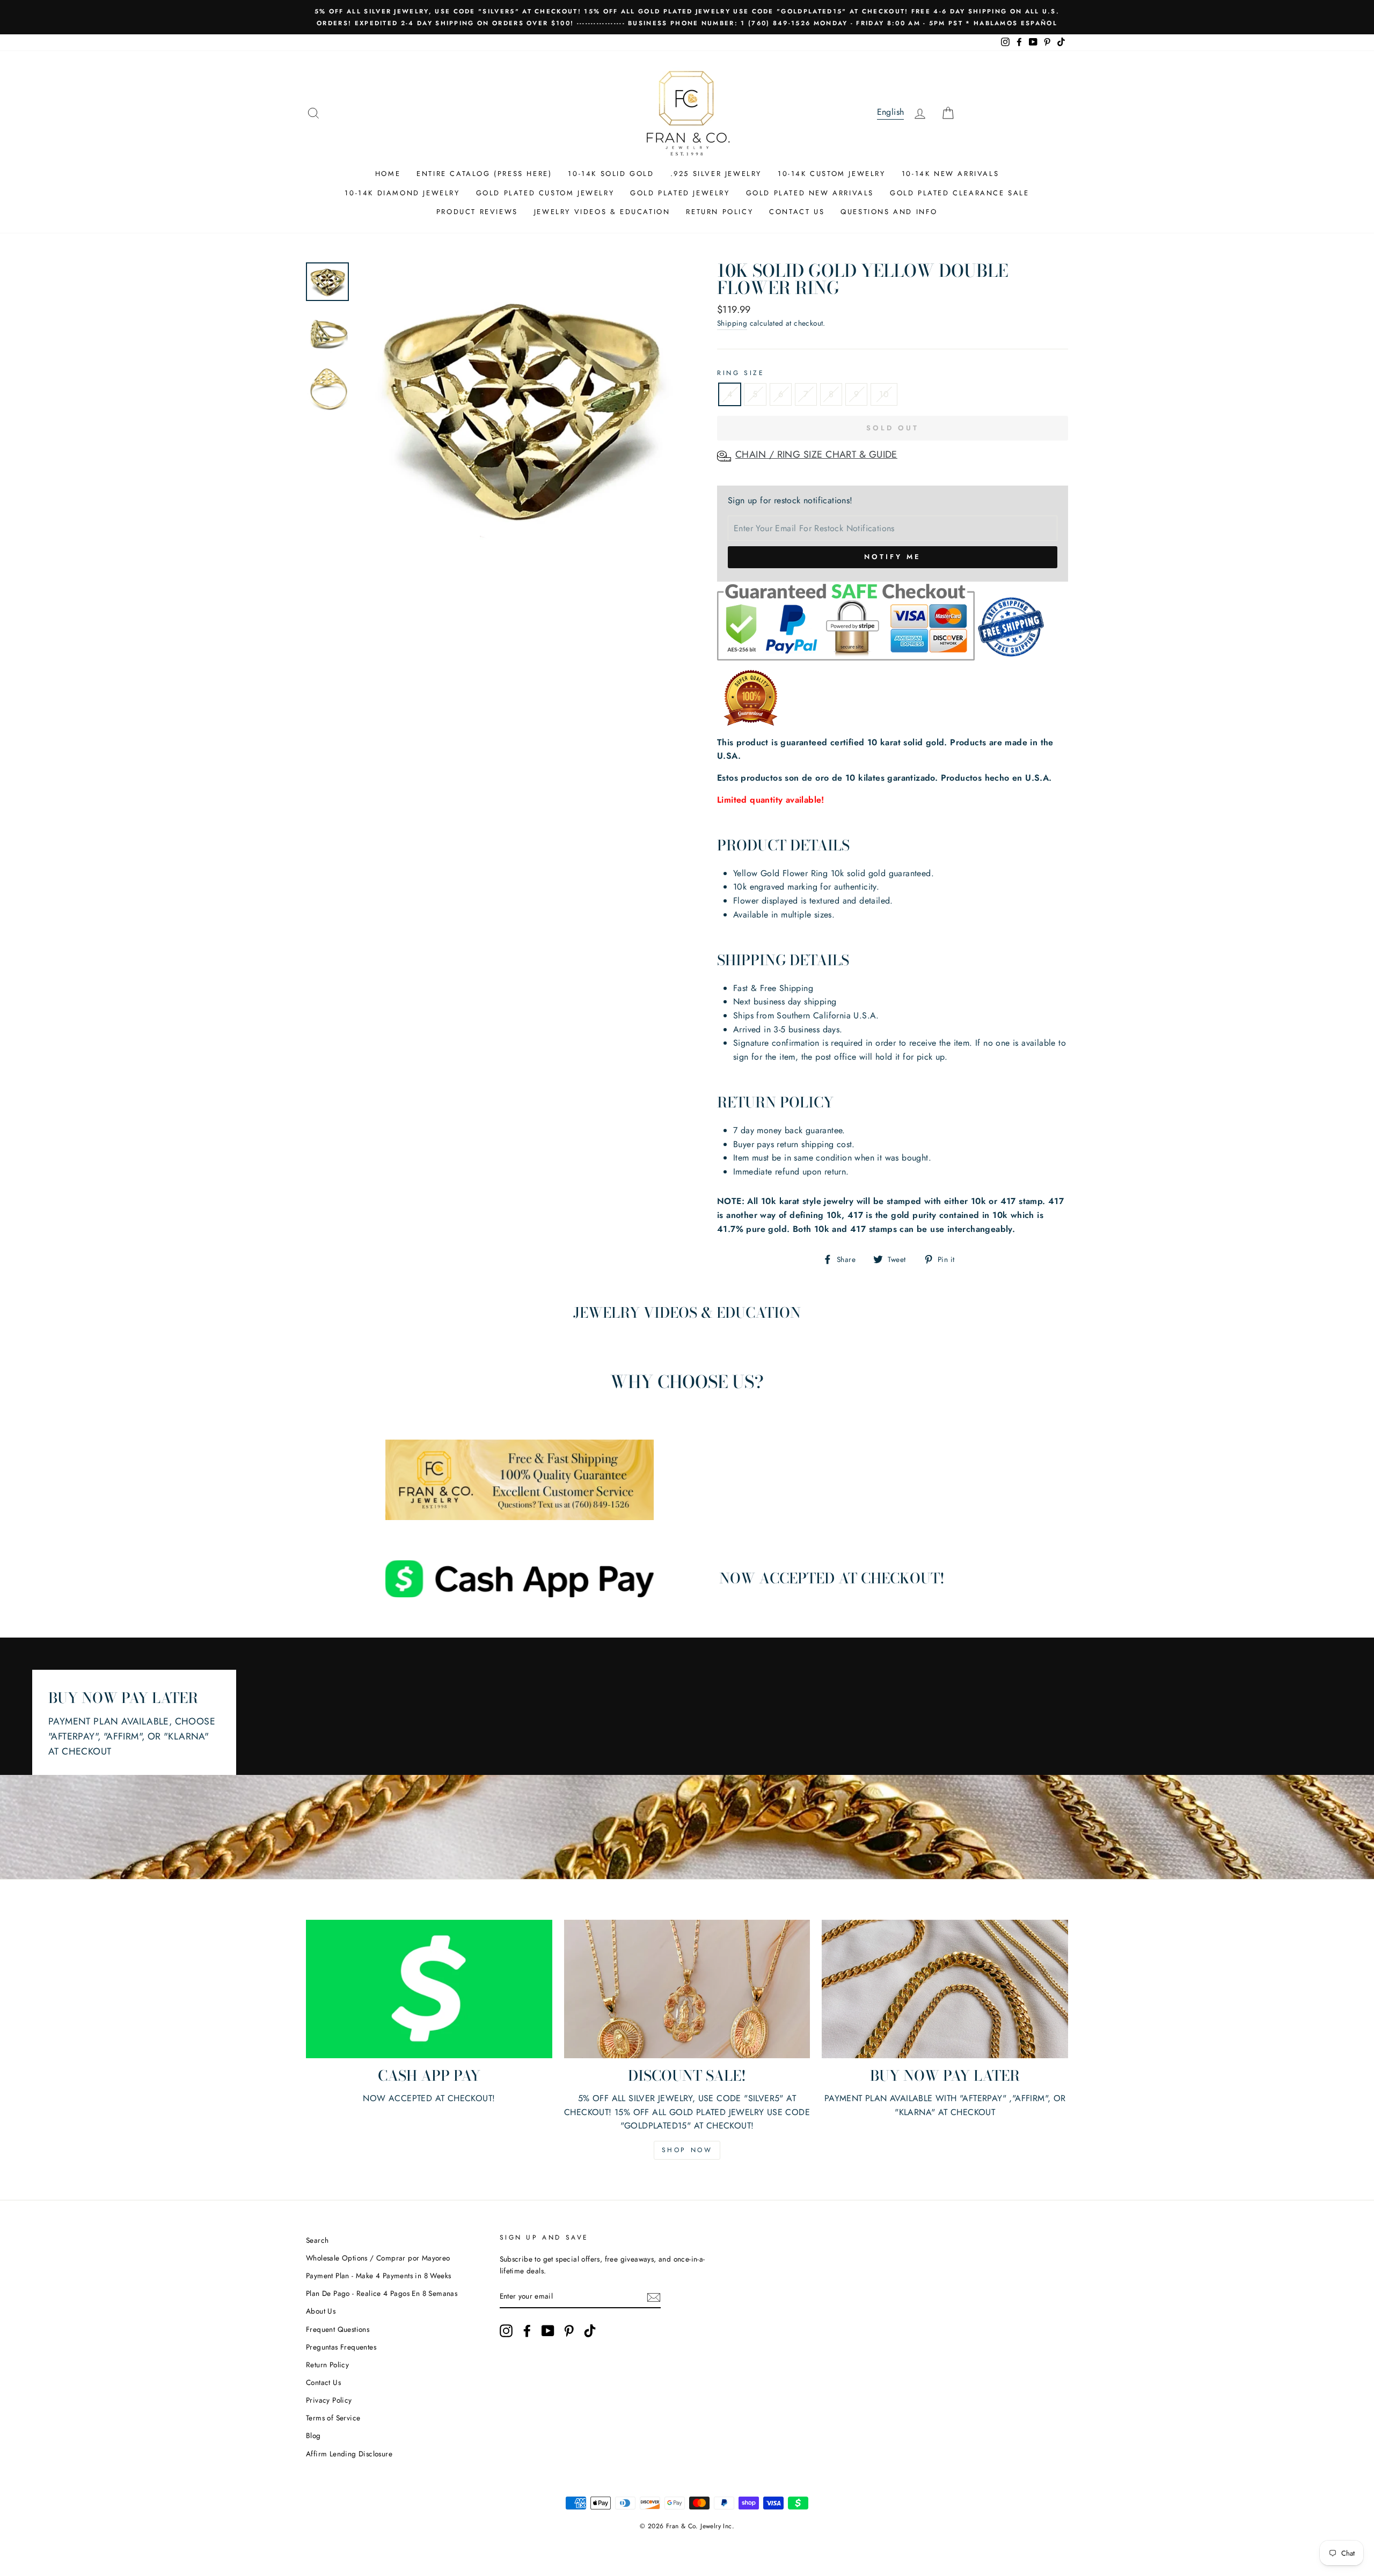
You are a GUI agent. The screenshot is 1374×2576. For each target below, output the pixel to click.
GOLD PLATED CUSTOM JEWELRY (545, 193)
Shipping (732, 323)
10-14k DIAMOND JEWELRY (402, 193)
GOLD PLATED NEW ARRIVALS (810, 193)
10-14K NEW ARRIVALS (950, 174)
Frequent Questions (338, 2329)
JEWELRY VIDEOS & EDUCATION (602, 212)
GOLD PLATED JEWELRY (680, 193)
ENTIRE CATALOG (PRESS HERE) (484, 174)
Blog (313, 2435)
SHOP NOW (687, 2150)
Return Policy (327, 2365)
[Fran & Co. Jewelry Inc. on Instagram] (506, 2331)
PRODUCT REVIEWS (477, 212)
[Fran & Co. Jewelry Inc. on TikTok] (590, 2331)
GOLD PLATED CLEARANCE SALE (960, 193)
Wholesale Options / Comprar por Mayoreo (378, 2258)
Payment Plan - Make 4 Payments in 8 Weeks (378, 2276)
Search (317, 2240)
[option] (687, 17)
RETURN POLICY (719, 212)
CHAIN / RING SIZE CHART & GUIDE (816, 454)
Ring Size (741, 373)
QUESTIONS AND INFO (889, 212)
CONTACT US (797, 212)
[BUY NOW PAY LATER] (945, 1989)
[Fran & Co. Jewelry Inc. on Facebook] (527, 2331)
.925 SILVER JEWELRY (716, 174)
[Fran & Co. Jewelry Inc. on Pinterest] (569, 2331)
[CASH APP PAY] (429, 1989)
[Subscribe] (654, 2296)
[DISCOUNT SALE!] (687, 1989)
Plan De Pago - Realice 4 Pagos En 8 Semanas (382, 2293)
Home (388, 174)
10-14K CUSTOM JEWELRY (832, 174)
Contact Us (323, 2382)
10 (884, 394)
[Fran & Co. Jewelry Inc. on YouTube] (548, 2331)
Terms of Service (333, 2418)
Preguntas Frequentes (341, 2347)
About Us (321, 2311)
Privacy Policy (329, 2400)
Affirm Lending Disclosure (349, 2454)
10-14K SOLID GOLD (611, 174)
